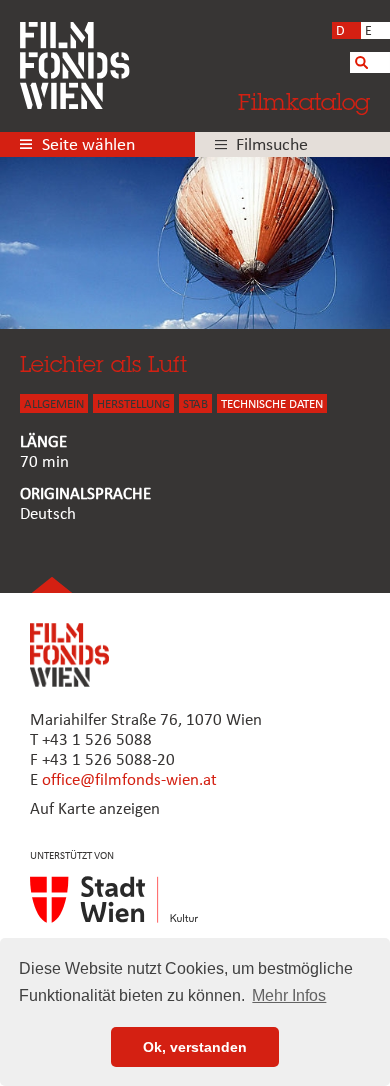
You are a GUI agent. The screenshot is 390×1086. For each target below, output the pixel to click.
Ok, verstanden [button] (195, 1047)
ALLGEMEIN (54, 404)
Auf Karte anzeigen (95, 809)
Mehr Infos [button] (289, 995)
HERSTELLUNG (133, 404)
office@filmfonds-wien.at (129, 780)
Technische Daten (272, 404)
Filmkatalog (304, 101)
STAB (195, 404)
